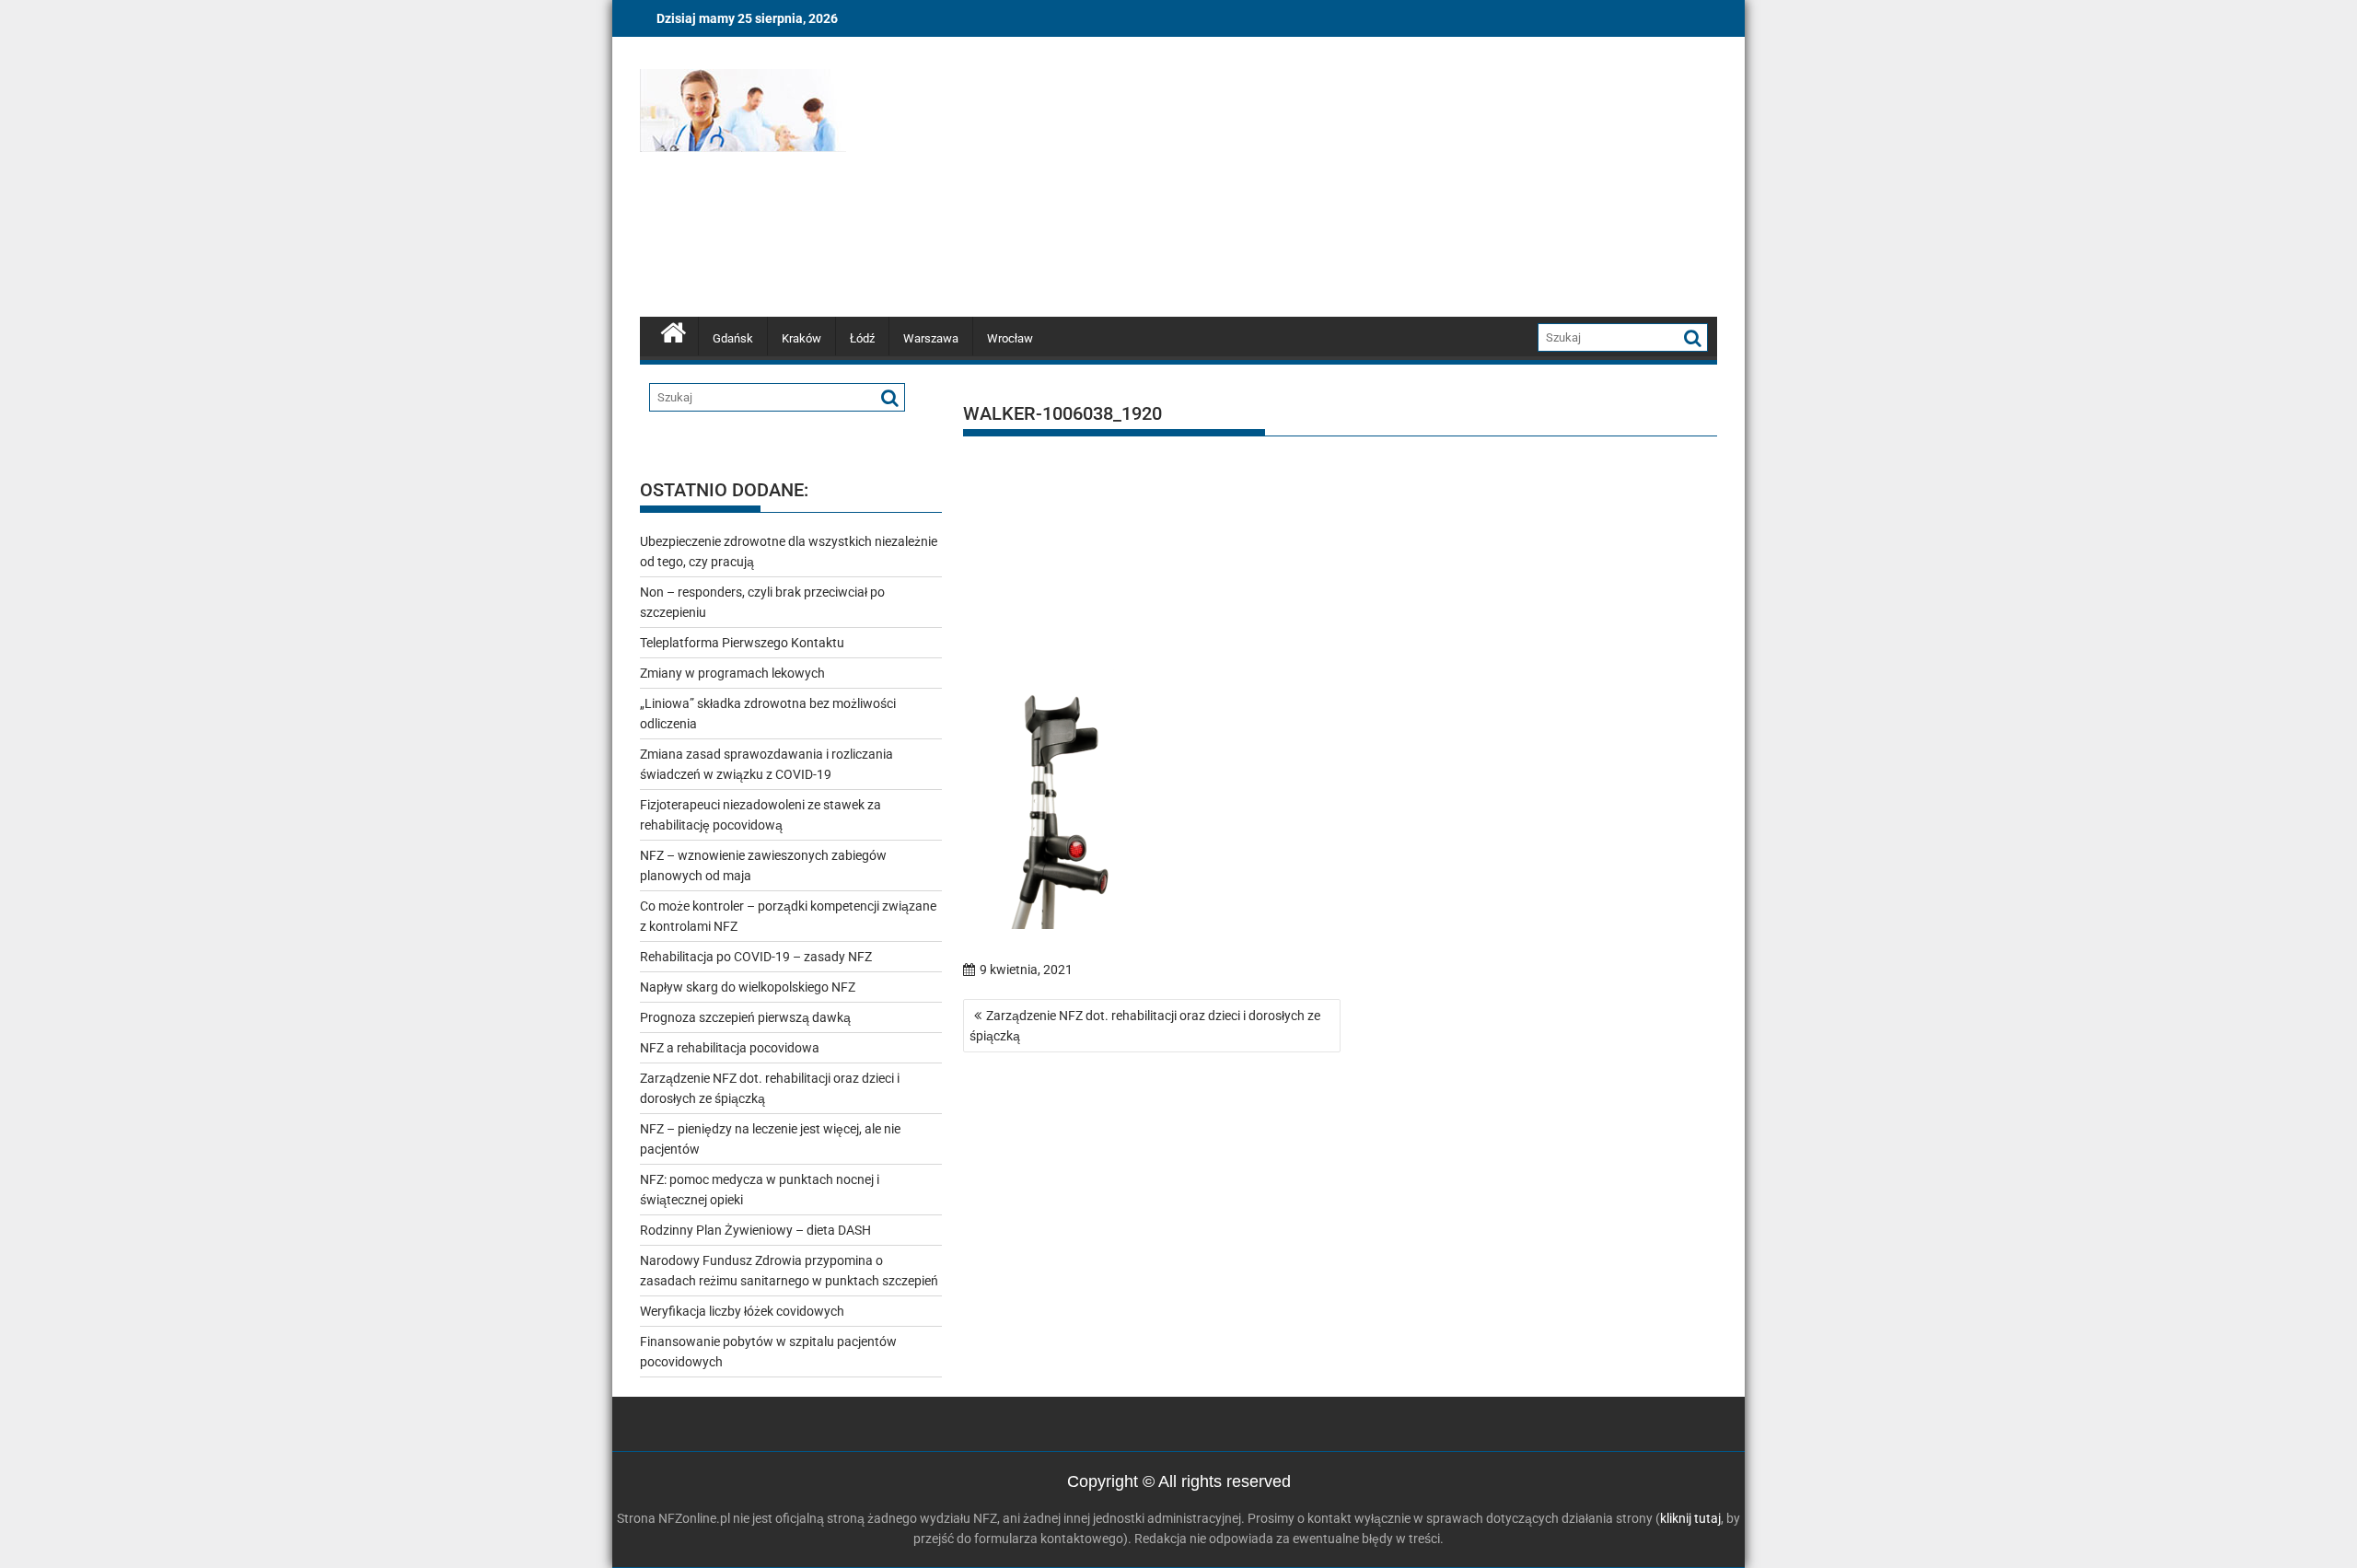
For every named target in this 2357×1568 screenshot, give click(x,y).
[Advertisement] (1351, 180)
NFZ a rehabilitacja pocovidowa (730, 1048)
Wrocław (1010, 338)
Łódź (862, 338)
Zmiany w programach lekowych (732, 673)
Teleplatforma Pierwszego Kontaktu (742, 643)
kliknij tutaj (1690, 1518)
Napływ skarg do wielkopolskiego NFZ (748, 987)
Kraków (801, 338)
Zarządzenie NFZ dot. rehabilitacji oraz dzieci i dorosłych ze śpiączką (1145, 1026)
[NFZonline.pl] (673, 331)
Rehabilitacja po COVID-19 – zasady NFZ (756, 957)
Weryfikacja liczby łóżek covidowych (742, 1311)
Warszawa (931, 338)
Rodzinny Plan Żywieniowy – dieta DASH (755, 1230)
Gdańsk (733, 338)
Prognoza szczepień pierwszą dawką (745, 1017)
